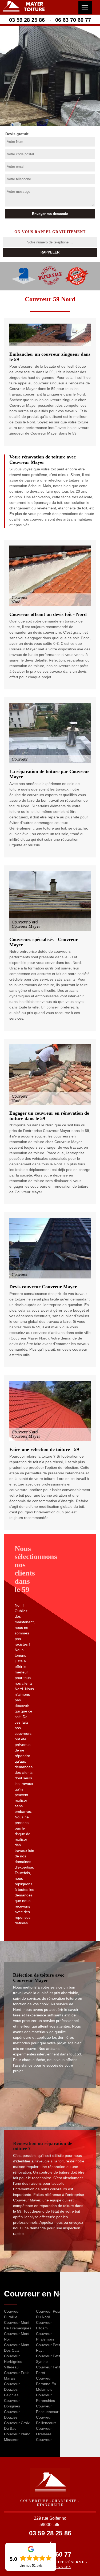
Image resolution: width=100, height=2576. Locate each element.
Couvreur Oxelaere (44, 2431)
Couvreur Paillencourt (46, 2420)
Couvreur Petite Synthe (49, 2359)
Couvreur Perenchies (45, 2398)
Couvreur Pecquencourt (48, 2409)
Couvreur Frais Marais (17, 2375)
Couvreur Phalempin (45, 2336)
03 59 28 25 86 (27, 20)
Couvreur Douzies (12, 2414)
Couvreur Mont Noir (17, 2336)
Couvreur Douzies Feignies (12, 2389)
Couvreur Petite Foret (49, 2370)
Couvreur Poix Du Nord (48, 2314)
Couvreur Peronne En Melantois (46, 2384)
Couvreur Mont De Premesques (18, 2325)
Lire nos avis (31, 2566)
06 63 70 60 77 (73, 20)
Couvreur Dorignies (12, 2403)
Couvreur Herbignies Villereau (13, 2362)
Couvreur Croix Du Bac (17, 2426)
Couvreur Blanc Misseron (17, 2437)
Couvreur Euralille (12, 2314)
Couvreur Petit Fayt (48, 2348)
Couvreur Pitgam (44, 2325)
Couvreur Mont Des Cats (17, 2348)
